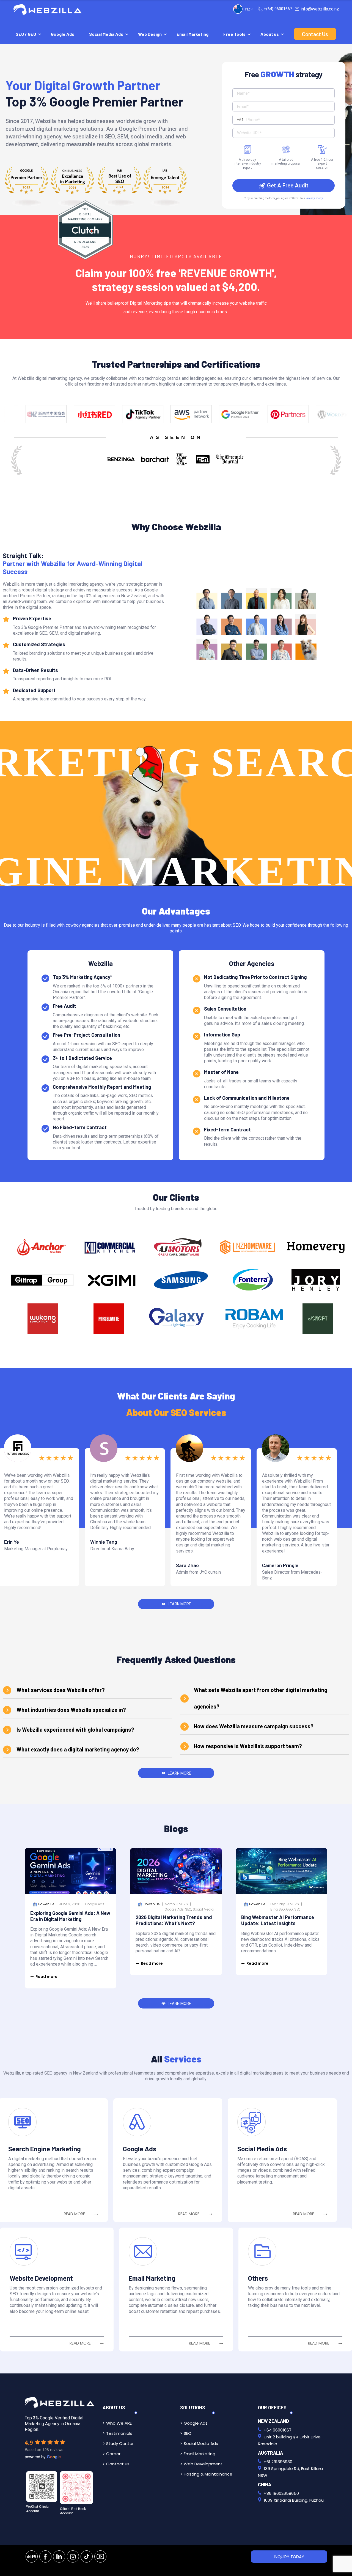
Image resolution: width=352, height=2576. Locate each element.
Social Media (203, 1909)
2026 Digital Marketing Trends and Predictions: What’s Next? (174, 1920)
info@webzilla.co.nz (320, 9)
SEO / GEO (26, 34)
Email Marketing (193, 34)
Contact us (118, 2464)
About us (270, 34)
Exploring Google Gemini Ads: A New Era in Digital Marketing (70, 1916)
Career (113, 2454)
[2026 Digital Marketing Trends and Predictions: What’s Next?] (176, 1871)
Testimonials (119, 2433)
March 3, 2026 (176, 1904)
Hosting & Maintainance (208, 2474)
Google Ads (63, 34)
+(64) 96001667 (278, 9)
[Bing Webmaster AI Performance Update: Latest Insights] (281, 1871)
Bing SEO (278, 1909)
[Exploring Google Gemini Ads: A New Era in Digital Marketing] (71, 1871)
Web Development (203, 2464)
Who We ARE (119, 2423)
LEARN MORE (179, 1604)
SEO (188, 1909)
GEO (290, 1909)
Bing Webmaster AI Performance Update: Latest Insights (278, 1920)
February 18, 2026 (285, 1904)
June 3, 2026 (70, 1904)
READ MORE (74, 2214)
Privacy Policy (314, 198)
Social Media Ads (106, 34)
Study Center (120, 2443)
